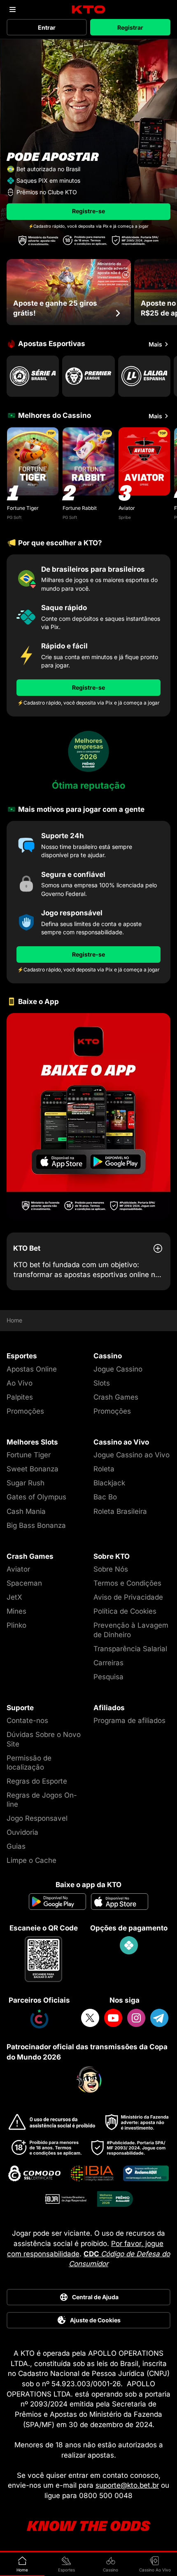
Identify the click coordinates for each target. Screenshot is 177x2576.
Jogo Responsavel (37, 1818)
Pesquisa (108, 1677)
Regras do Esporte (37, 1781)
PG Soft (14, 517)
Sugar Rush (26, 1483)
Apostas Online (32, 1369)
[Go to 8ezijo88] (88, 1116)
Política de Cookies (125, 1611)
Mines (16, 1611)
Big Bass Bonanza (36, 1525)
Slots (102, 1383)
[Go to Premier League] (88, 376)
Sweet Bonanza (33, 1469)
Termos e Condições (127, 1583)
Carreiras (108, 1663)
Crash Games (116, 1397)
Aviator (127, 508)
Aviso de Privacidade (128, 1597)
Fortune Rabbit (80, 508)
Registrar (130, 27)
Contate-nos (27, 1720)
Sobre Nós (111, 1569)
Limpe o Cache (31, 1860)
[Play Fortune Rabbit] (88, 461)
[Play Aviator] (144, 461)
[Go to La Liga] (144, 376)
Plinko (16, 1625)
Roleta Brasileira (120, 1511)
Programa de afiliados (129, 1720)
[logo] (89, 10)
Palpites (20, 1397)
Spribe (125, 517)
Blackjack (109, 1483)
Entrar (47, 27)
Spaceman (24, 1583)
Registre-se (88, 211)
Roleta (104, 1469)
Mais (155, 344)
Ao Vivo (20, 1383)
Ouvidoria (22, 1832)
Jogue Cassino (118, 1369)
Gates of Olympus (36, 1497)
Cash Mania (26, 1511)
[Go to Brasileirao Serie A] (33, 376)
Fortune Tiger (23, 508)
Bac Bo (105, 1497)
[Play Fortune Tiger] (33, 461)
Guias (16, 1846)
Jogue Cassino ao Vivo (132, 1455)
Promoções (25, 1411)
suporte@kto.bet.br (127, 2485)
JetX (14, 1597)
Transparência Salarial (130, 1649)
